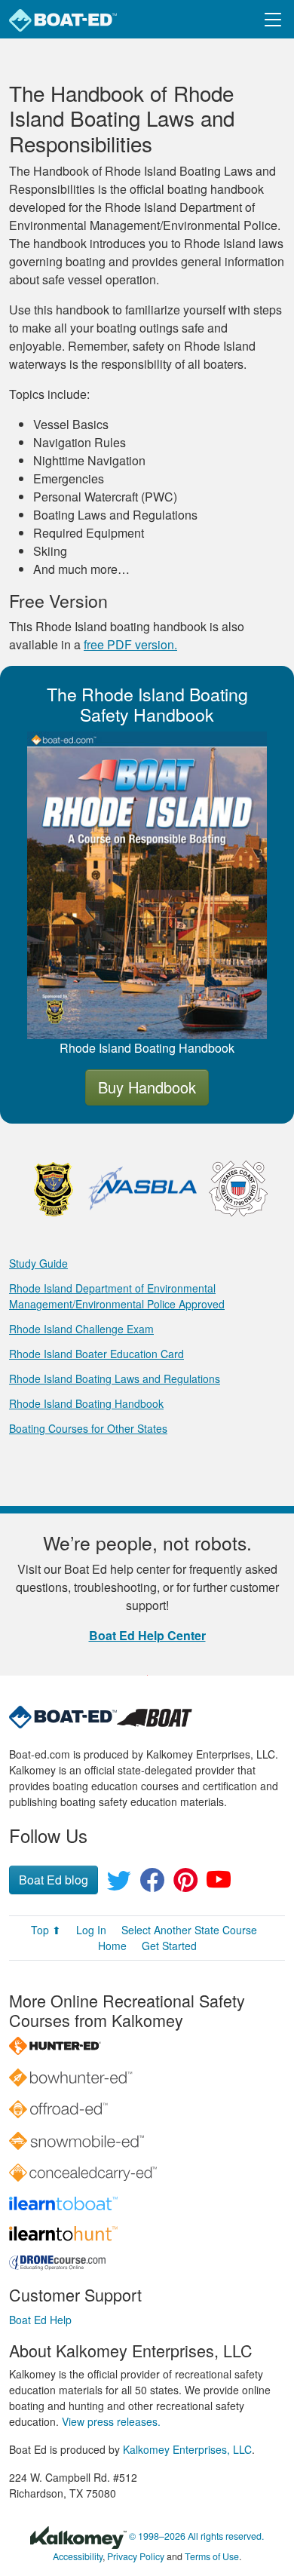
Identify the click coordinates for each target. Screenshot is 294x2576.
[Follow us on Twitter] (119, 1884)
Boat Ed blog (54, 1880)
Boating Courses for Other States (88, 1428)
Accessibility (78, 2556)
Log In (91, 1930)
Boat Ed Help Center (147, 1635)
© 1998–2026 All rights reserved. (196, 2536)
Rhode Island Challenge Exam (81, 1329)
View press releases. (111, 2421)
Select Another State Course (189, 1930)
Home (112, 1946)
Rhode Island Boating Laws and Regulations (115, 1378)
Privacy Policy (136, 2556)
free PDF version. (130, 644)
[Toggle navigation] (273, 19)
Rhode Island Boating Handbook (86, 1403)
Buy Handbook (147, 1087)
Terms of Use (212, 2556)
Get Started (169, 1946)
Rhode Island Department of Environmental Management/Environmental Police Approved (117, 1296)
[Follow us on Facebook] (152, 1884)
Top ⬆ (46, 1930)
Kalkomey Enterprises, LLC (187, 2449)
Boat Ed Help (40, 2320)
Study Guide (38, 1263)
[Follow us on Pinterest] (185, 1884)
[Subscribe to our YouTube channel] (219, 1884)
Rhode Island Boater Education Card (96, 1354)
